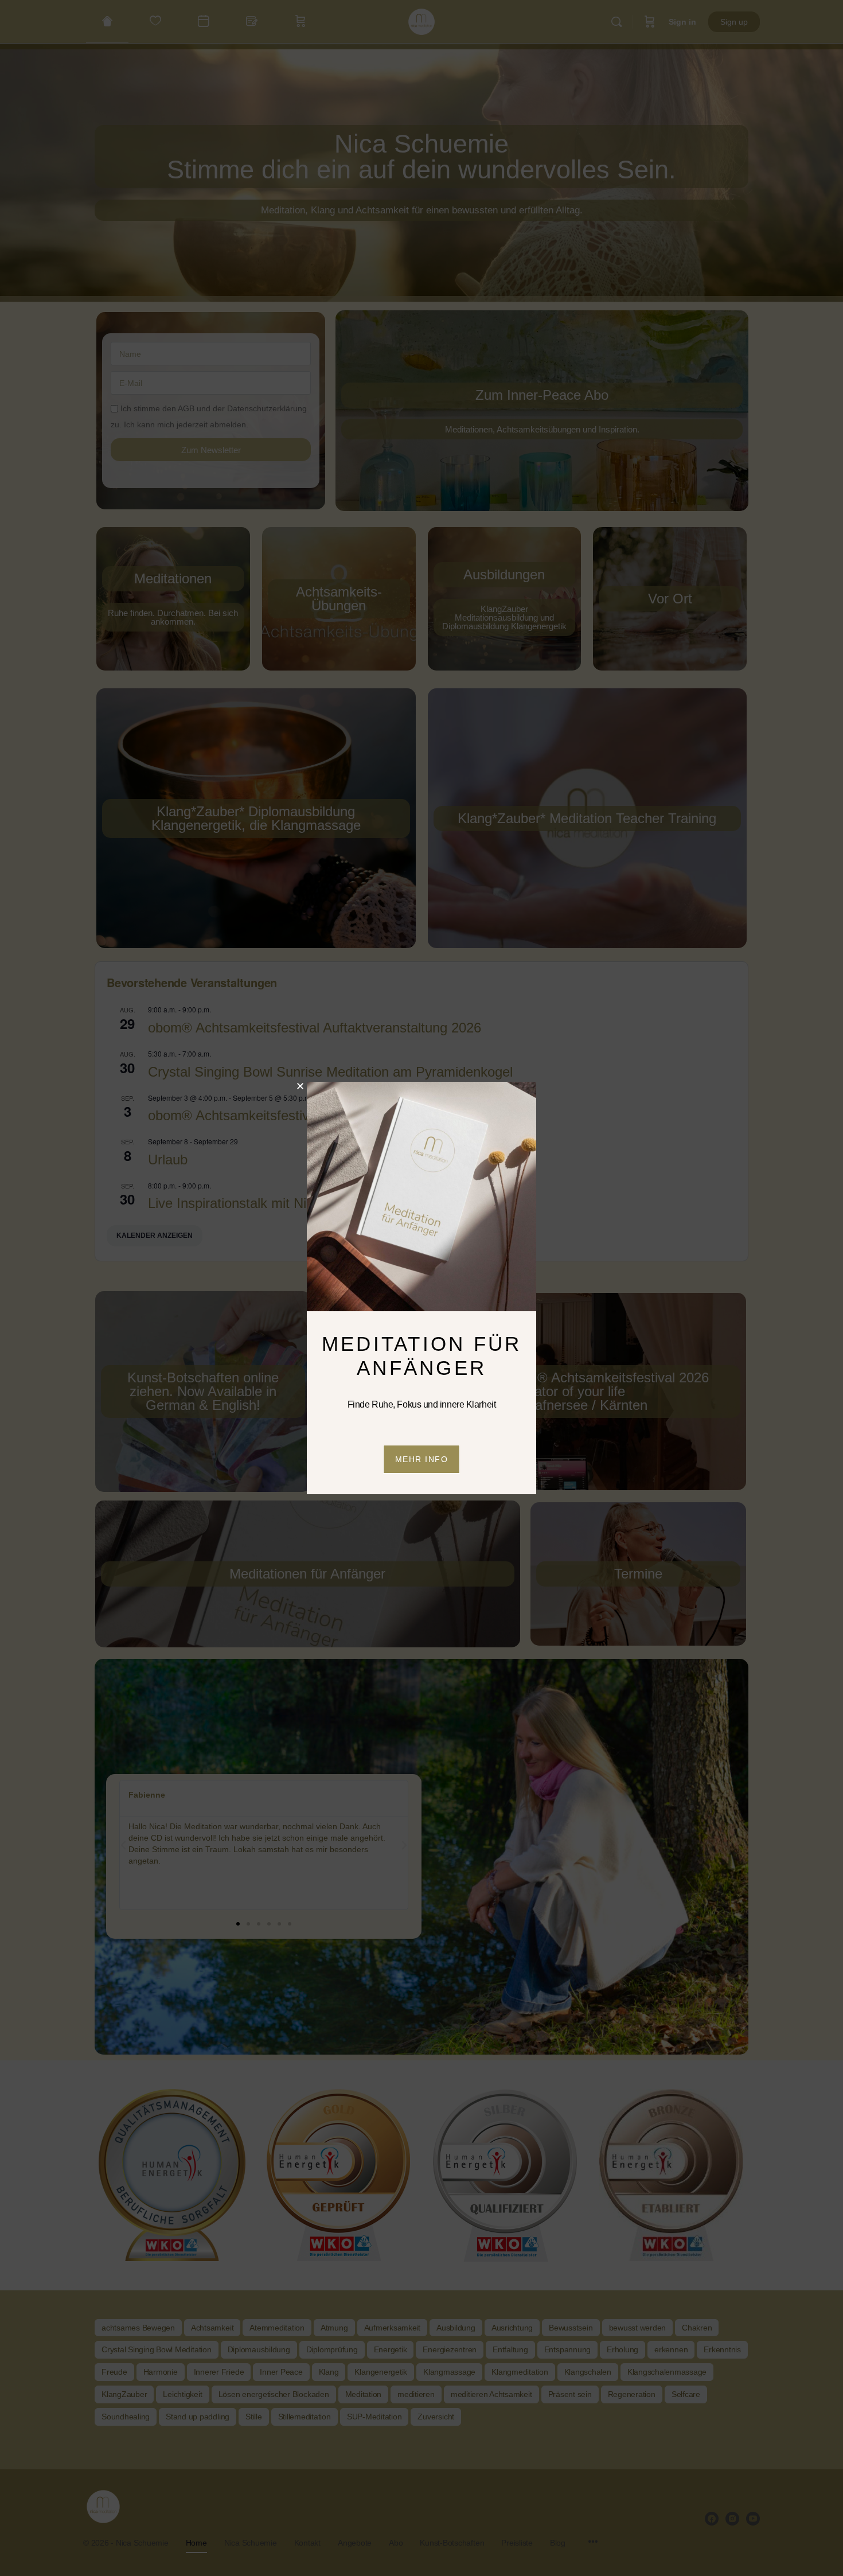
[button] (300, 1086)
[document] (421, 1288)
